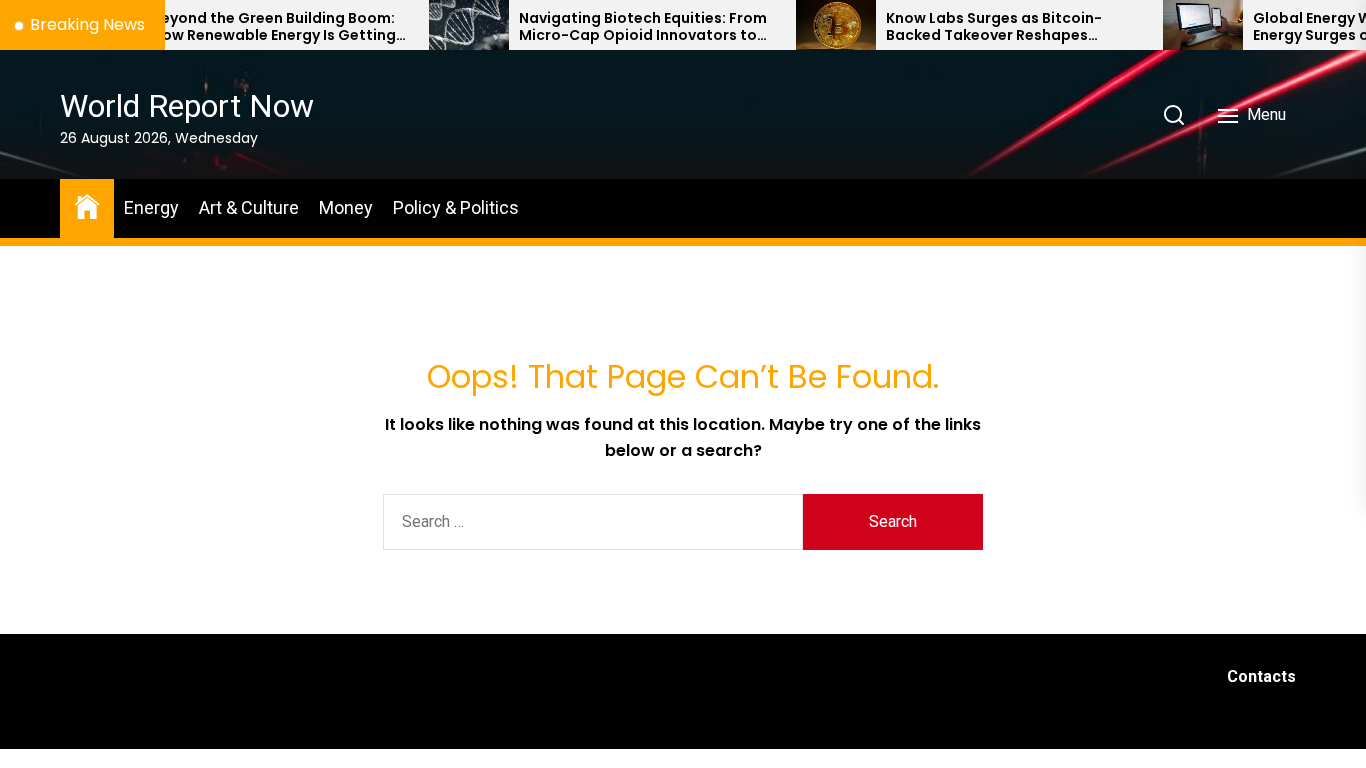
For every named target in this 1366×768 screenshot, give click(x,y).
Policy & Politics (456, 207)
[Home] (87, 205)
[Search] (1174, 115)
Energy (151, 207)
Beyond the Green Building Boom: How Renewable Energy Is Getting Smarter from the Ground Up (251, 27)
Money (346, 207)
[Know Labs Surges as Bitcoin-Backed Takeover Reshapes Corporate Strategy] (813, 25)
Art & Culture (249, 207)
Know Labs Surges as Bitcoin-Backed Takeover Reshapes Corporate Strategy (971, 27)
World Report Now (187, 106)
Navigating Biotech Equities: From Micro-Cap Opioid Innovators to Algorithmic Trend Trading (620, 27)
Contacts (1261, 676)
